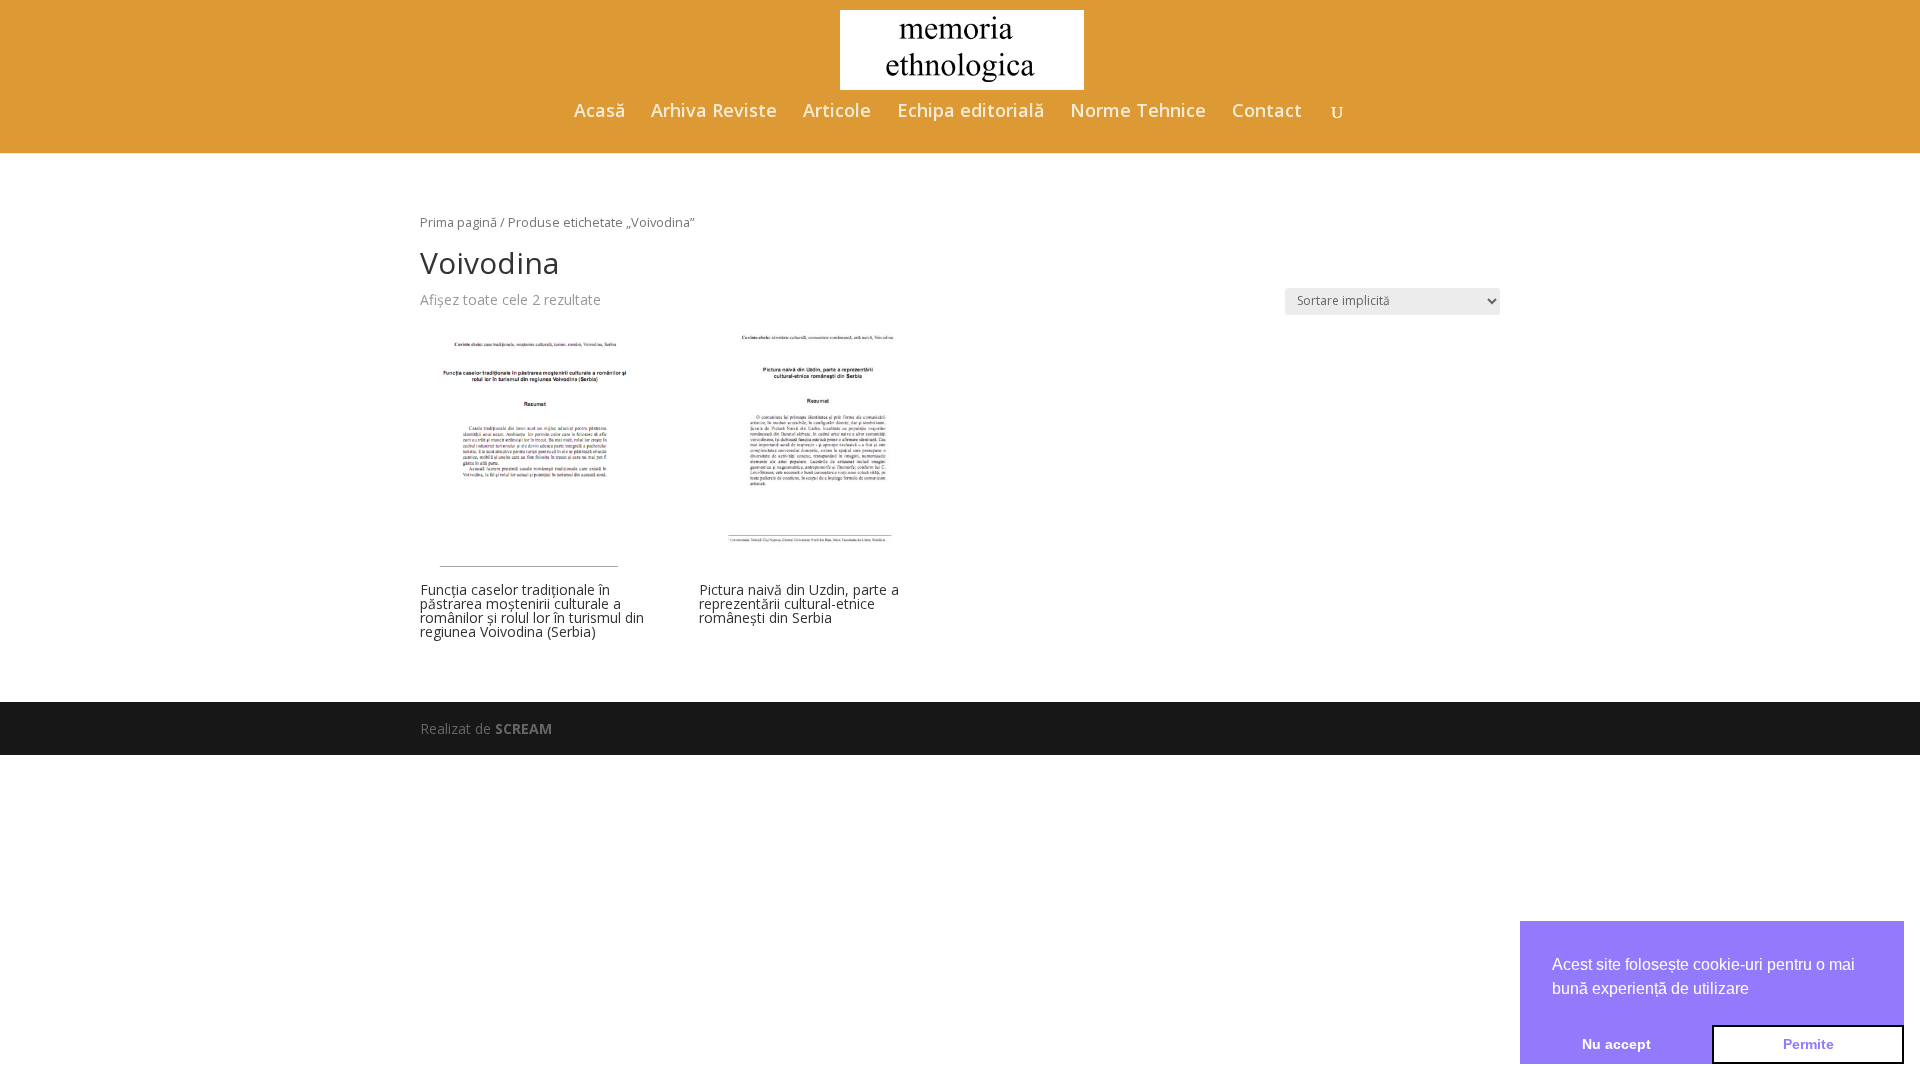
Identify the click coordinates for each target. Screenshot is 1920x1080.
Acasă (599, 112)
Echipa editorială (970, 112)
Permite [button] (1808, 1044)
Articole (837, 112)
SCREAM (523, 728)
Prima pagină (458, 222)
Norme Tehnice (1138, 112)
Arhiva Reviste (714, 112)
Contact (1267, 112)
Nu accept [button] (1616, 1044)
